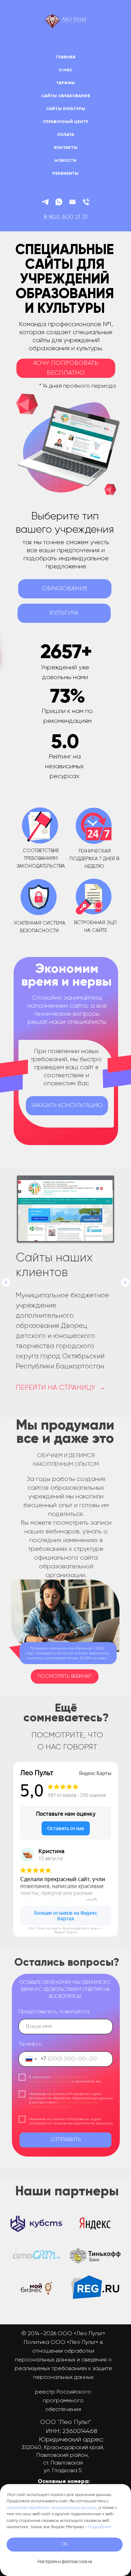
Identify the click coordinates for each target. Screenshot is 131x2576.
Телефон (30, 2044)
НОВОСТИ (65, 161)
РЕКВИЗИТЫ (65, 174)
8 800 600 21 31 (66, 217)
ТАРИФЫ (66, 83)
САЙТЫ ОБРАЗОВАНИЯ (66, 96)
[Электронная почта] (72, 202)
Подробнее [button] (100, 2527)
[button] (66, 368)
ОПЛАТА (65, 135)
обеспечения (63, 2410)
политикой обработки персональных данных (51, 2508)
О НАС (65, 70)
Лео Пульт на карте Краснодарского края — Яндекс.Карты (66, 1930)
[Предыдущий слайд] (6, 1282)
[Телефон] (86, 202)
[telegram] (45, 202)
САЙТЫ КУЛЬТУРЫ (66, 109)
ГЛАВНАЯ (66, 57)
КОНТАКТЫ (66, 148)
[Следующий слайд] (125, 1282)
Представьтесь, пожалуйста (54, 2012)
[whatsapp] (59, 202)
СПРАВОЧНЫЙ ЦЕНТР (65, 122)
